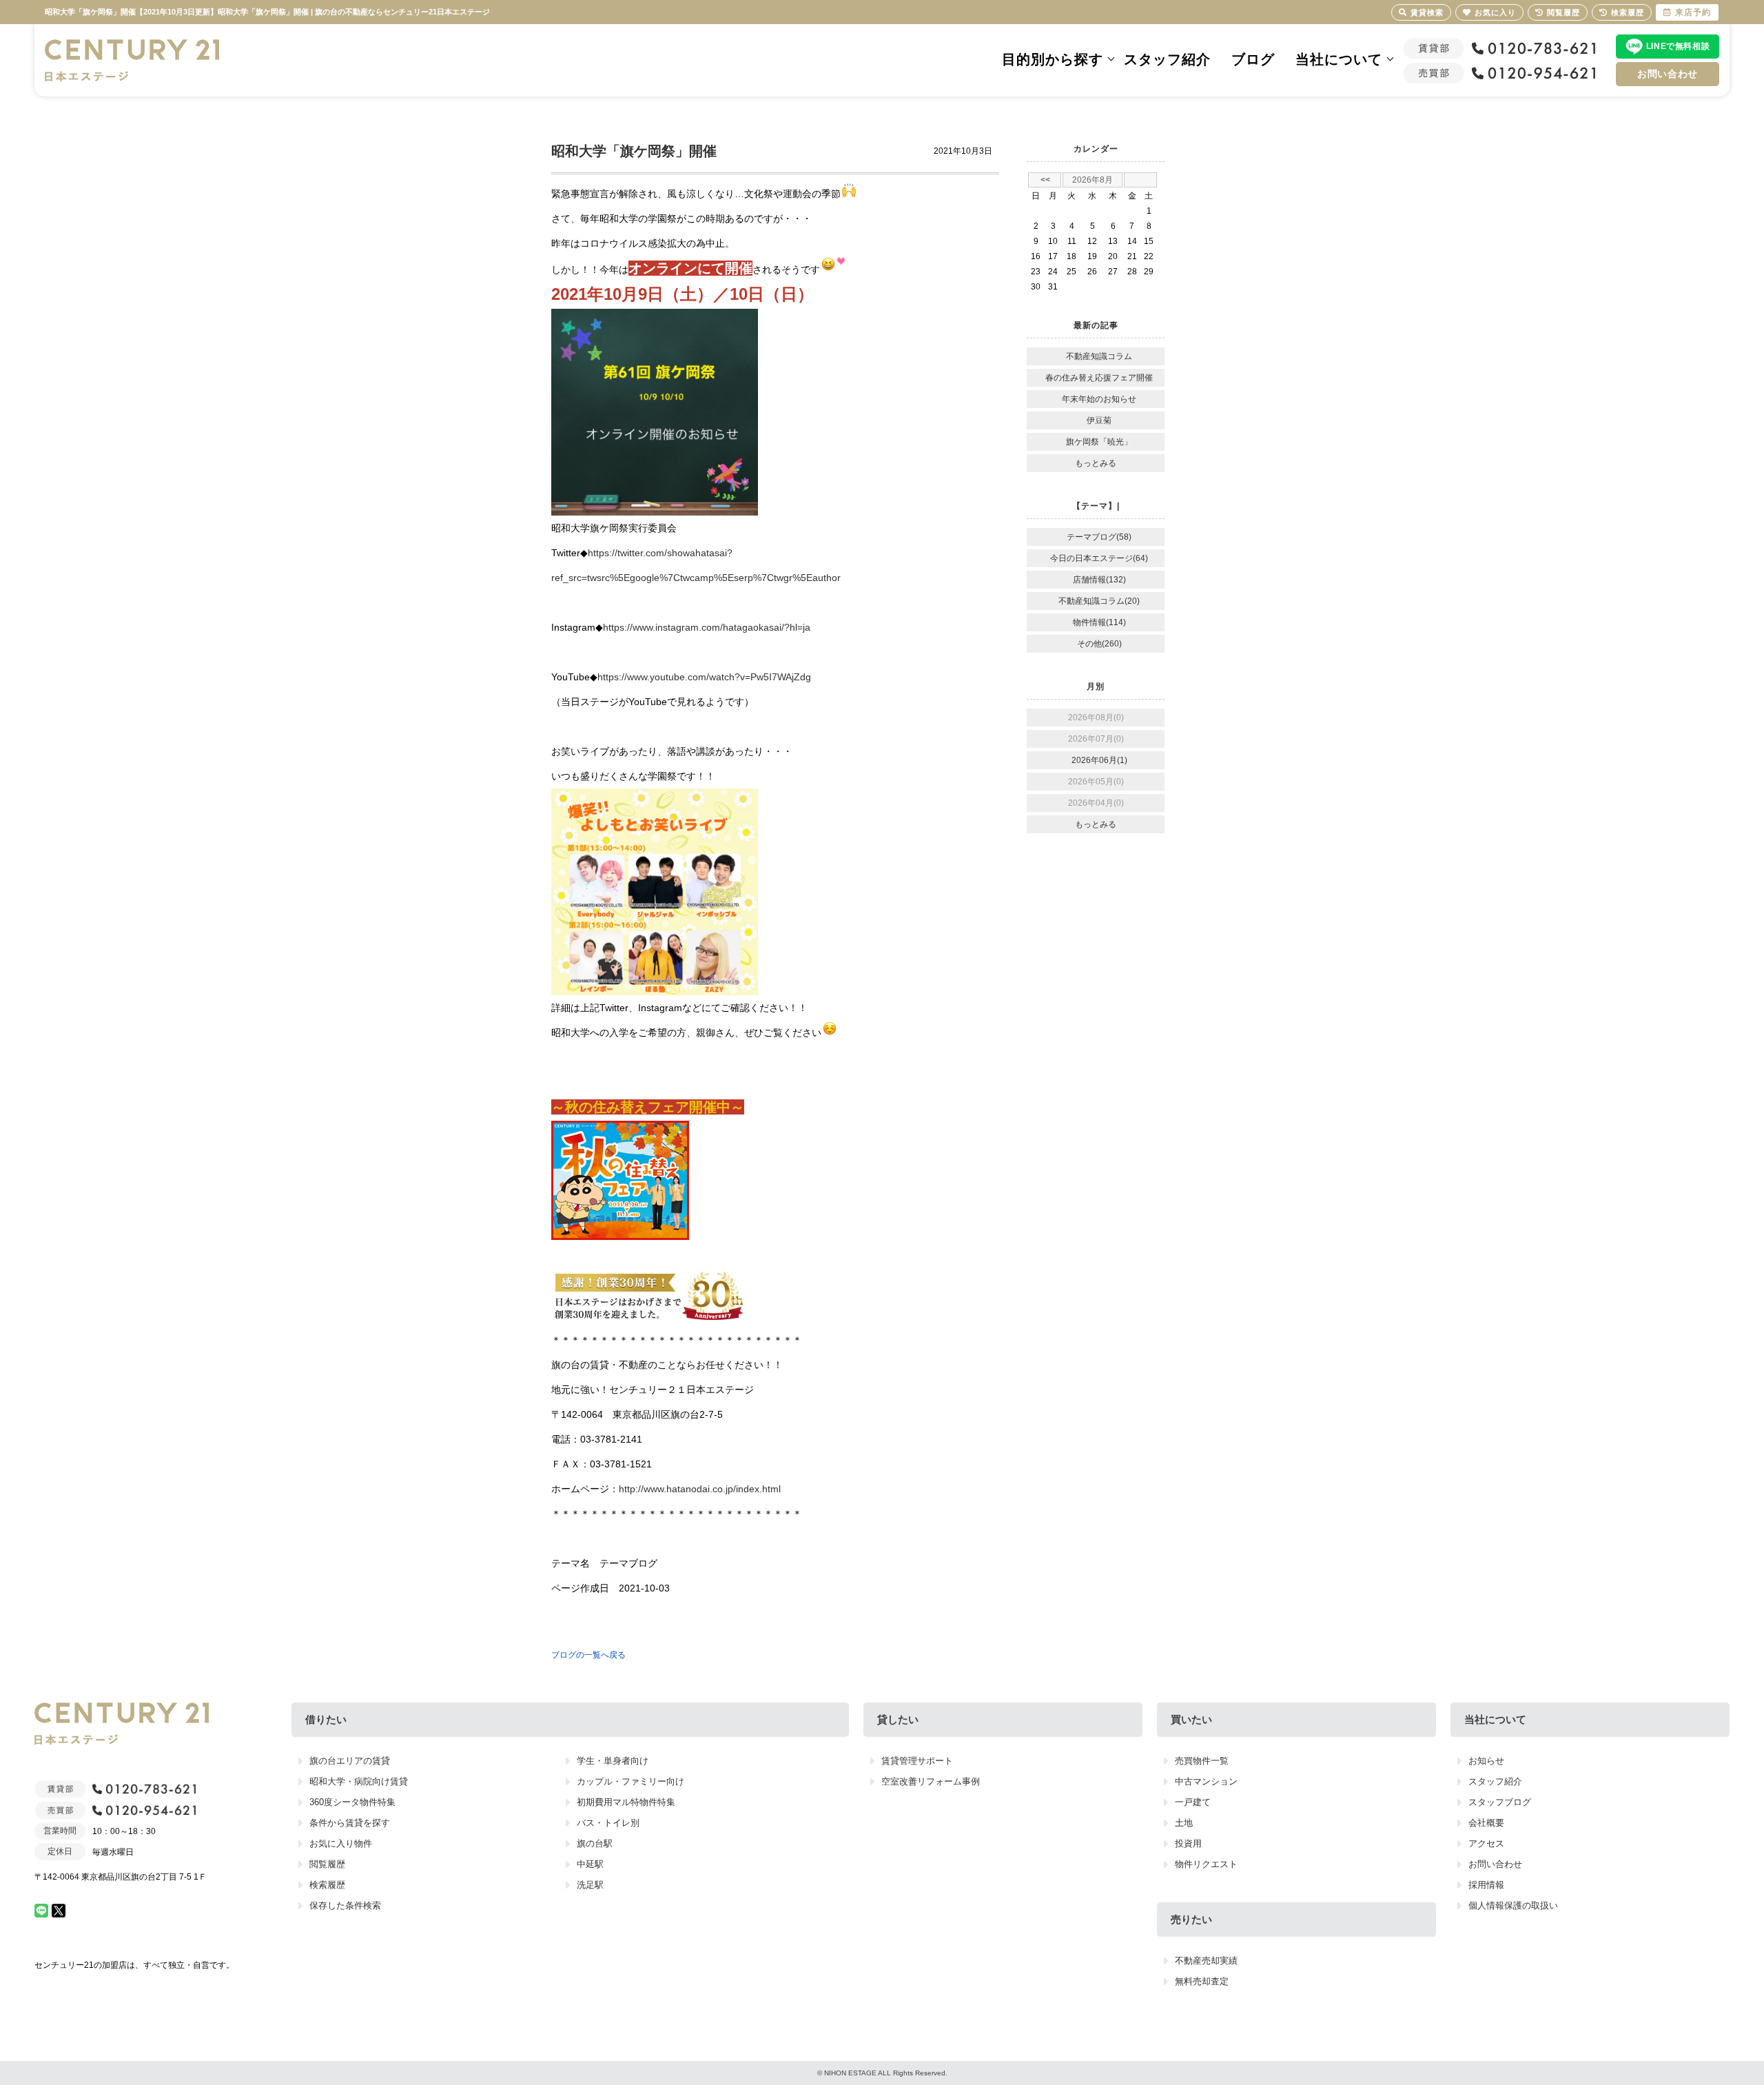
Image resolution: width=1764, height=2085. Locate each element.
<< (1045, 180)
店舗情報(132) (1099, 580)
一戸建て (1193, 1802)
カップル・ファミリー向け (630, 1781)
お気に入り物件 (341, 1843)
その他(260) (1099, 644)
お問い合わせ (1668, 74)
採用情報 (1486, 1885)
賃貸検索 (1427, 12)
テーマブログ (628, 1563)
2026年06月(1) (1099, 760)
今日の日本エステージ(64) (1099, 558)
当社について (1339, 59)
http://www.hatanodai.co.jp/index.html (700, 1489)
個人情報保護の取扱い (1513, 1905)
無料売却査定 (1202, 1981)
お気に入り (1495, 12)
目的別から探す (1053, 59)
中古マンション (1206, 1781)
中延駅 (590, 1864)
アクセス (1486, 1843)
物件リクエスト (1206, 1864)
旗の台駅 (595, 1843)
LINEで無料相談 (1678, 46)
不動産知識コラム (1099, 356)
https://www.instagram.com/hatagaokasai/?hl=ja (707, 627)
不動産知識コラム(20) (1099, 601)
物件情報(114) (1099, 622)
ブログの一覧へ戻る (588, 1655)
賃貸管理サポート (917, 1761)
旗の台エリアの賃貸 (350, 1761)
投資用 (1188, 1843)
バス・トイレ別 (608, 1823)
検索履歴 (327, 1885)
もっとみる (1096, 463)
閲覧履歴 (327, 1864)
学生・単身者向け (613, 1761)
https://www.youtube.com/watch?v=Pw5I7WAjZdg (704, 677)
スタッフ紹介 (1167, 59)
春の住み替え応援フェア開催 (1099, 378)
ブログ (1253, 59)
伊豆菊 (1099, 420)
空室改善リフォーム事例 (931, 1781)
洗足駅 (590, 1885)
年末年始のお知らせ (1099, 399)
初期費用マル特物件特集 (626, 1802)
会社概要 (1486, 1823)
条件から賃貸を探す (350, 1823)
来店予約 (1693, 12)
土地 (1184, 1823)
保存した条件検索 (345, 1905)
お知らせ (1486, 1761)
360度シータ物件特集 (352, 1802)
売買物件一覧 (1202, 1761)
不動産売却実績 (1206, 1961)
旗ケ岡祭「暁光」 (1099, 442)
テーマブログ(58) (1099, 537)
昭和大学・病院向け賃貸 (359, 1781)
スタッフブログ (1500, 1802)
